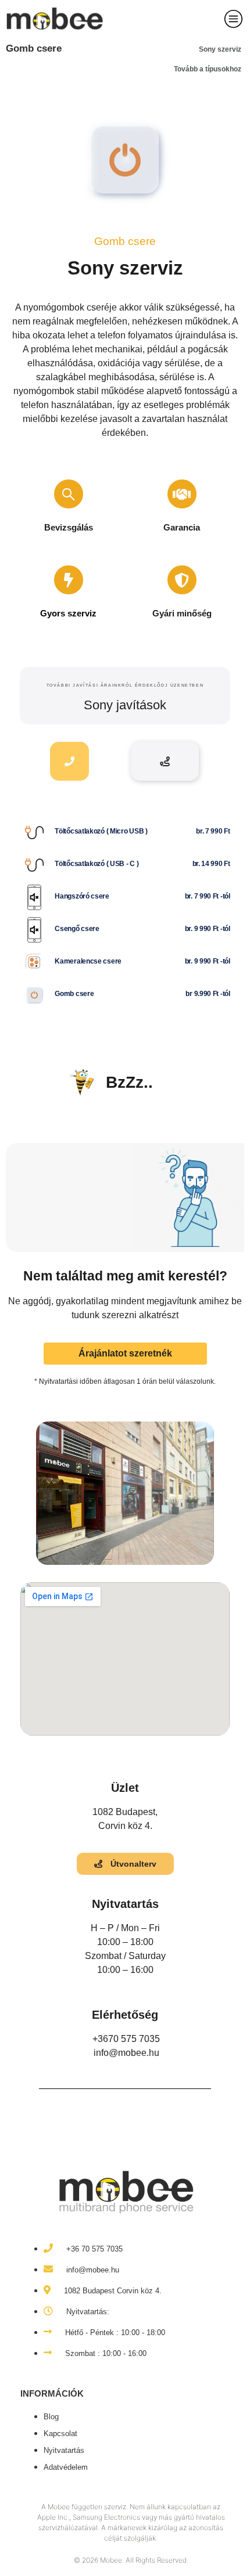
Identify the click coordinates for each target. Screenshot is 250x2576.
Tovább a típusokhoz (208, 69)
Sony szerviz (220, 49)
